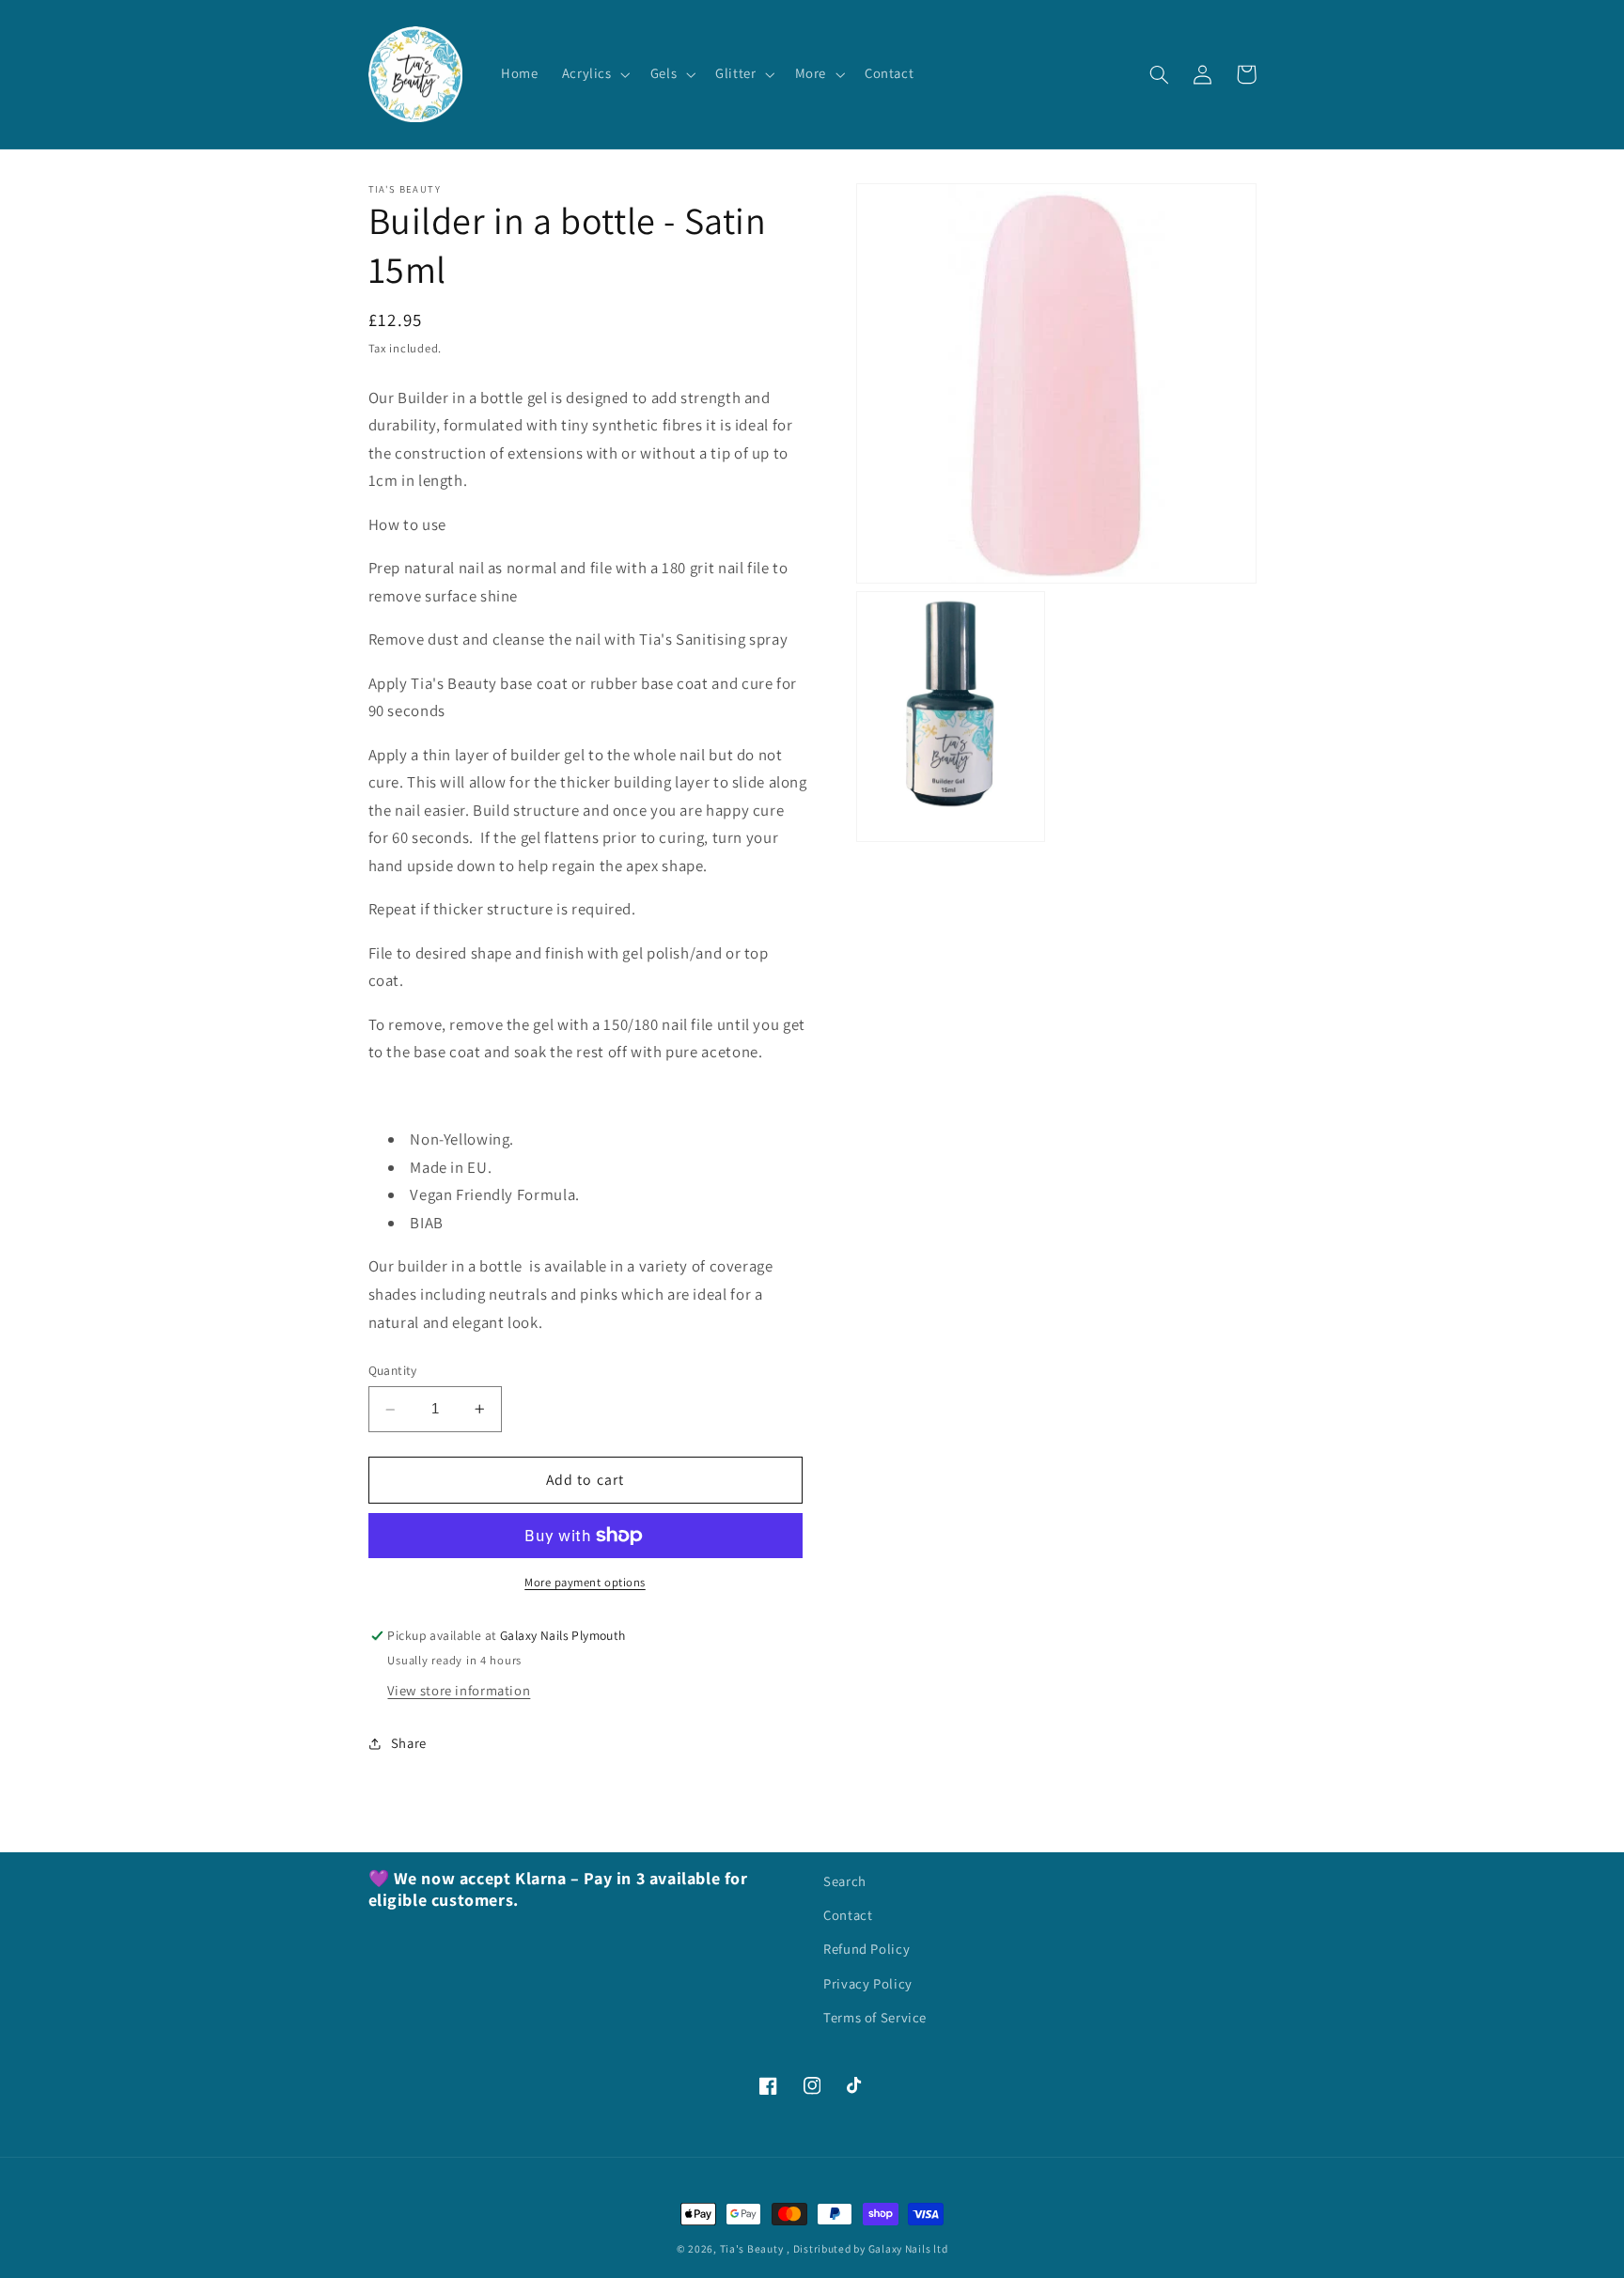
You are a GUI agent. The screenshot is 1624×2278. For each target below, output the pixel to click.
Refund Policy (867, 1949)
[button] (594, 74)
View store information (459, 1690)
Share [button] (409, 1744)
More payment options (585, 1582)
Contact (848, 1915)
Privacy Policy (868, 1983)
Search (845, 1881)
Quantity (393, 1371)
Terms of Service (875, 2017)
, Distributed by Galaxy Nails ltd (867, 2248)
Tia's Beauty (752, 2248)
